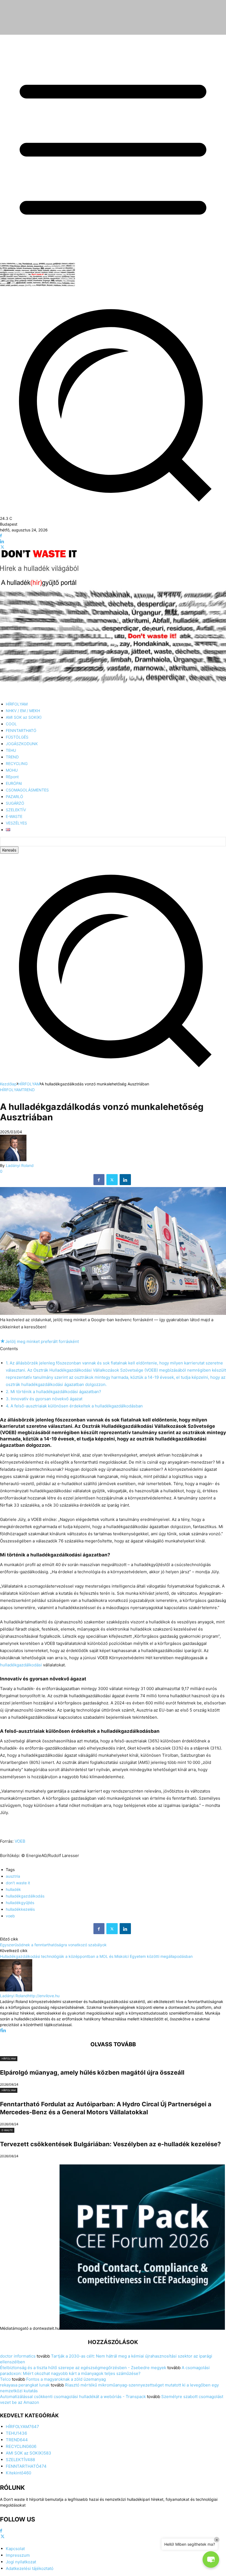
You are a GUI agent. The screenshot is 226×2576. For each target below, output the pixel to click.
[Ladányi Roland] (13, 1160)
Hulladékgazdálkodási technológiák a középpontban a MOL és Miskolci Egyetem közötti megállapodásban (96, 1956)
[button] (113, 1078)
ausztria (13, 1876)
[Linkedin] (2, 541)
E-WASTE (7, 2130)
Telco (5, 2379)
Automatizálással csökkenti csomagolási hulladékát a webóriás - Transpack (73, 2397)
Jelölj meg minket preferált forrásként (39, 1341)
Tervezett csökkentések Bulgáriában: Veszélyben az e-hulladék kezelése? (110, 2144)
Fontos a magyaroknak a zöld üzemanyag (66, 2379)
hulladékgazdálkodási (21, 1665)
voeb (10, 1916)
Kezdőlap (8, 1084)
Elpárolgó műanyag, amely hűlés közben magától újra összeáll (92, 2072)
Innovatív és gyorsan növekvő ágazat (44, 1399)
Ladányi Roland (20, 1165)
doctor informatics (18, 2356)
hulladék (13, 1889)
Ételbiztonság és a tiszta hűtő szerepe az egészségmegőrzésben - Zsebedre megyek (83, 2368)
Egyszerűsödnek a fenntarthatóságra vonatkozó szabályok (53, 1945)
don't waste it (18, 1883)
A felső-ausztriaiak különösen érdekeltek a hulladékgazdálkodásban (74, 1406)
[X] (2, 547)
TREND (28, 1090)
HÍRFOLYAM (29, 1084)
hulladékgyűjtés (20, 1903)
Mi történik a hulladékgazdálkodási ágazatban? (53, 1392)
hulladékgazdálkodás (25, 1896)
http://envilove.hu (44, 1996)
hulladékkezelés (20, 1909)
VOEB (20, 1841)
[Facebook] (1, 536)
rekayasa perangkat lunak (25, 2385)
